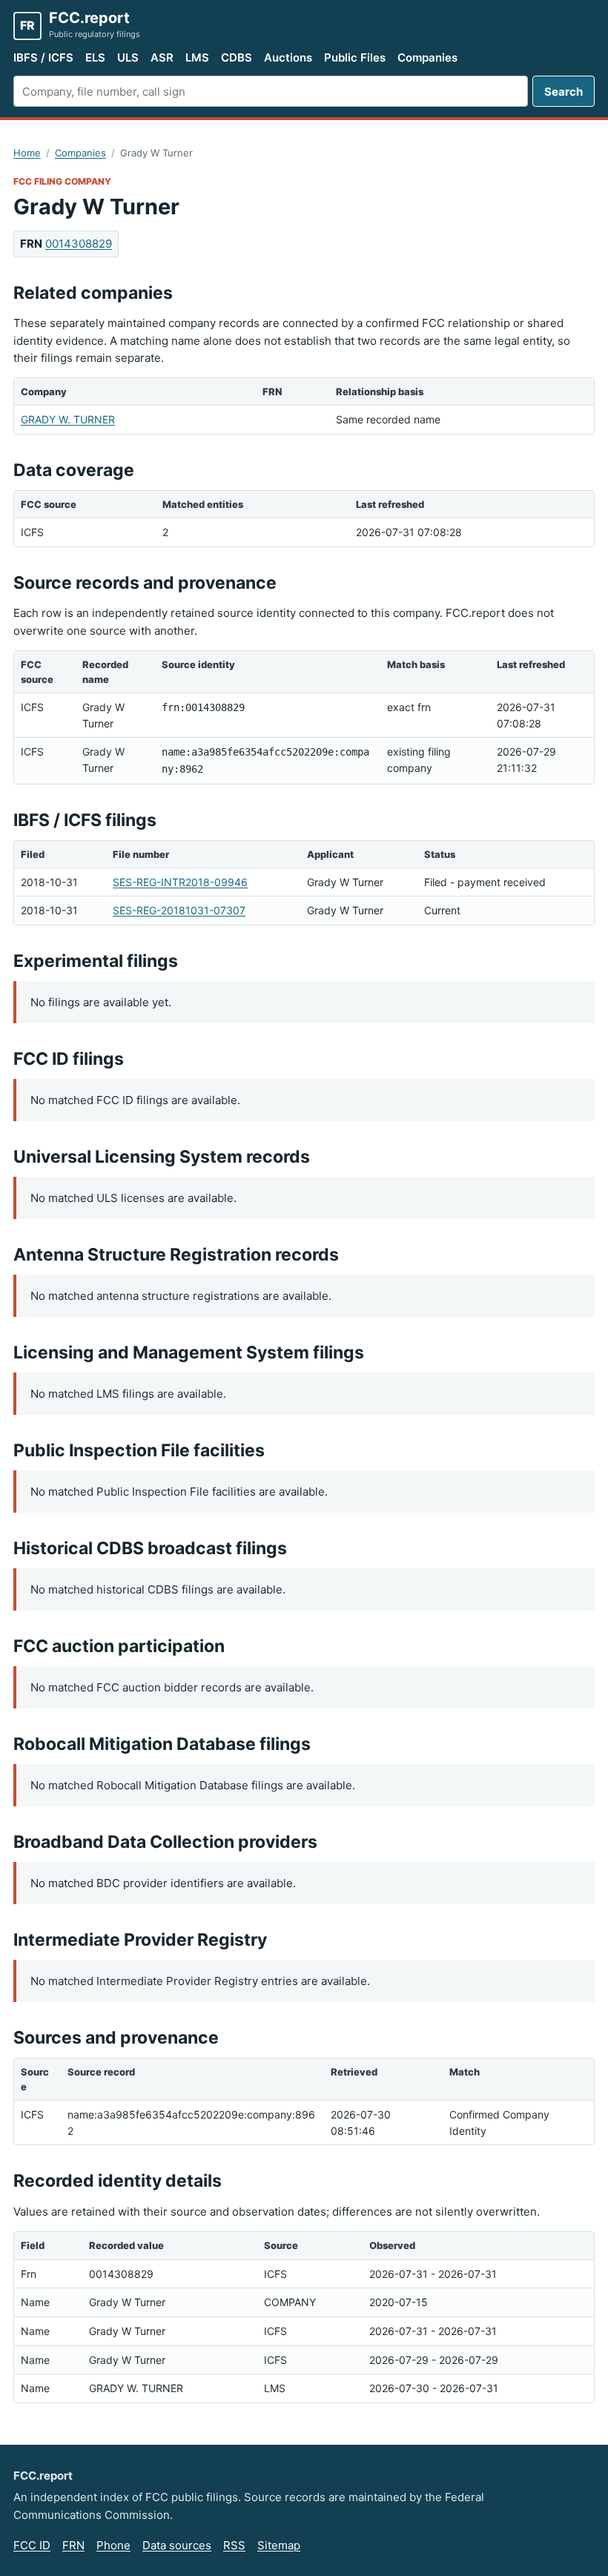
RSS (234, 2545)
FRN (73, 2545)
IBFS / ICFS (43, 57)
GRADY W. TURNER (68, 419)
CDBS (237, 57)
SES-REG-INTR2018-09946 (180, 882)
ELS (95, 57)
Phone (113, 2545)
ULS (128, 57)
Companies (427, 57)
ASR (162, 57)
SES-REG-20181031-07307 (179, 910)
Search (564, 92)
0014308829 (79, 244)
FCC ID (32, 2545)
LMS (197, 57)
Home (27, 153)
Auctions (288, 57)
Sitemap (279, 2545)
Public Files (355, 57)
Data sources (177, 2545)
